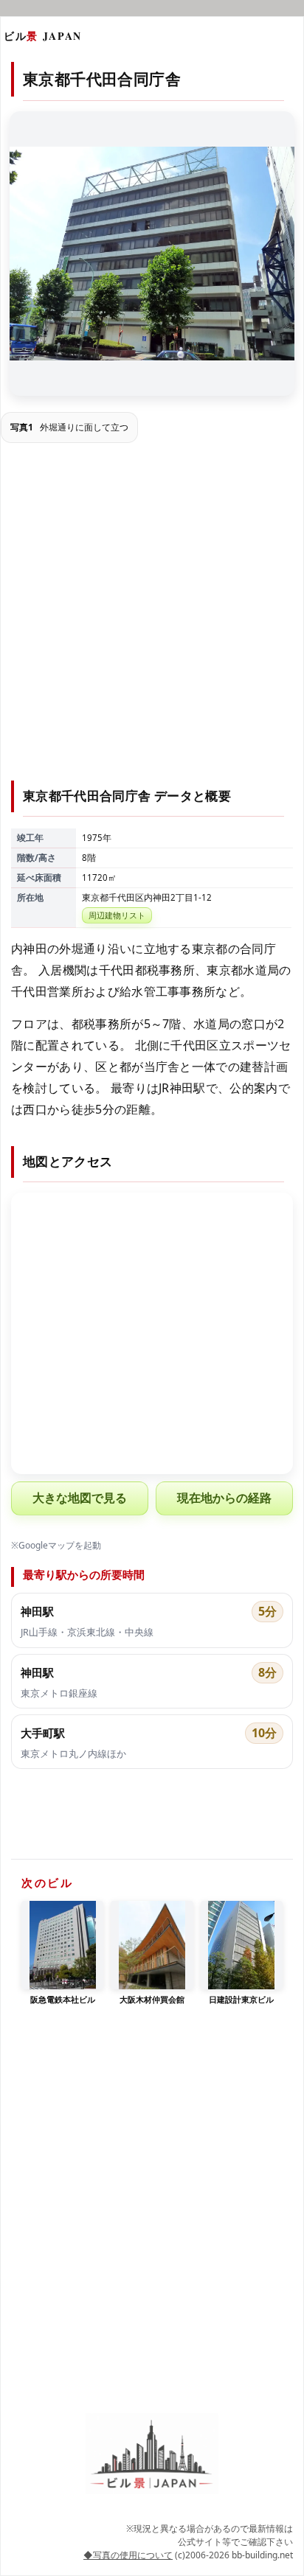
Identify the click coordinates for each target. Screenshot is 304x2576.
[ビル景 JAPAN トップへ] (152, 2454)
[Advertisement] (152, 614)
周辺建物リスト (117, 915)
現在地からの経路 (224, 1498)
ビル (43, 36)
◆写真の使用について (128, 2555)
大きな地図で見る (80, 1498)
